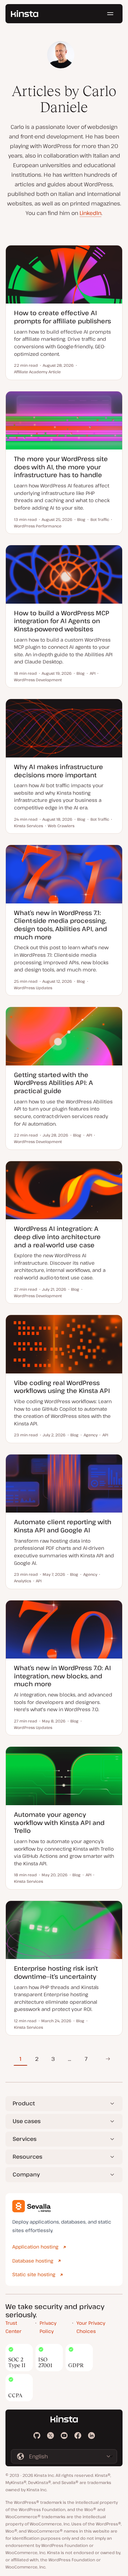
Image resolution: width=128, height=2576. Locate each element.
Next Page (106, 2059)
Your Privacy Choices (91, 2327)
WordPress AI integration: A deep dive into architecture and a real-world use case (57, 1237)
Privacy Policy (48, 2327)
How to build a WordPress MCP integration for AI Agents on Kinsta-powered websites (62, 621)
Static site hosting (34, 2274)
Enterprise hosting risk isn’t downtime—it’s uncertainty (56, 1972)
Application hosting (35, 2247)
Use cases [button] (27, 2121)
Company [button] (26, 2174)
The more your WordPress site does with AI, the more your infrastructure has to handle (61, 467)
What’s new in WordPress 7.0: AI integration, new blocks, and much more (62, 1676)
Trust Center (13, 2327)
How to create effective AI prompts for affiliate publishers (62, 317)
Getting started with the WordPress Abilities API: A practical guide (53, 1083)
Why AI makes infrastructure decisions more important (59, 771)
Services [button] (25, 2139)
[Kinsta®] (25, 14)
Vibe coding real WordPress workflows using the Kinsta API (62, 1387)
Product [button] (24, 2103)
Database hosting (33, 2261)
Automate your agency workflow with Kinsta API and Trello (59, 1822)
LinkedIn (90, 213)
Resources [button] (27, 2157)
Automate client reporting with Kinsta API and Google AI (63, 1526)
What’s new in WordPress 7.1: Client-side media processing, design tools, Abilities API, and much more (60, 925)
